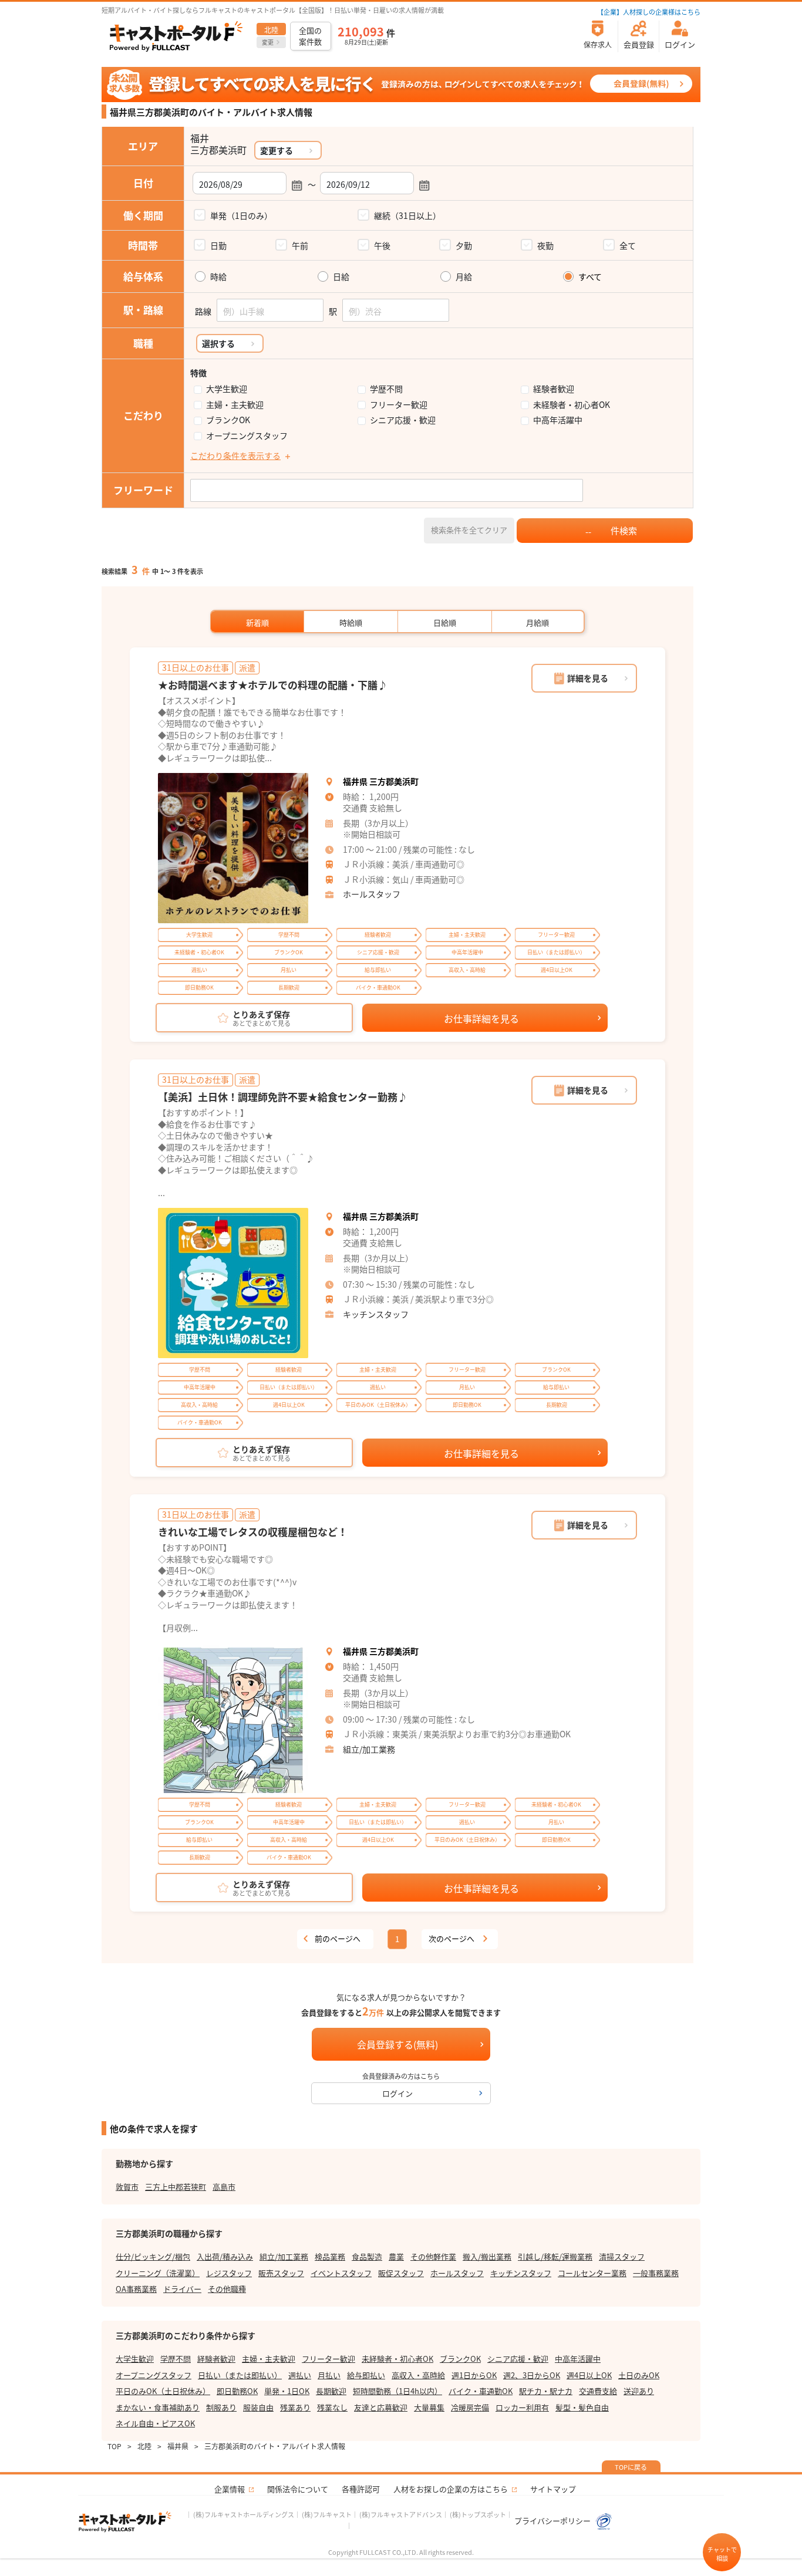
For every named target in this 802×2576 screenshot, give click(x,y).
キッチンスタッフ (376, 1314)
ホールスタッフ (372, 894)
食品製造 (367, 2256)
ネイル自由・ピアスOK (155, 2423)
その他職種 (227, 2289)
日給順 (445, 622)
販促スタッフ (401, 2273)
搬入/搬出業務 (487, 2256)
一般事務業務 (656, 2273)
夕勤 (464, 245)
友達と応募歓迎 (381, 2407)
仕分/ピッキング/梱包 (153, 2256)
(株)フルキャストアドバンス (401, 2514)
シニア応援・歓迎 (403, 420)
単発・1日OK (287, 2391)
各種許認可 (361, 2489)
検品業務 (330, 2256)
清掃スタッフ (622, 2256)
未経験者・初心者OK (572, 405)
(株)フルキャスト (327, 2514)
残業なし (332, 2407)
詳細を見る (588, 678)
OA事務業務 (136, 2289)
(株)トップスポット (478, 2514)
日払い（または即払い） (240, 2375)
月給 (464, 277)
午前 (300, 245)
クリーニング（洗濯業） (158, 2273)
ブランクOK (228, 420)
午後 (382, 245)
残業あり (295, 2407)
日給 (341, 277)
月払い (329, 2375)
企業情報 (230, 2489)
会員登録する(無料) (397, 2044)
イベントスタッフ (341, 2273)
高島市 (224, 2187)
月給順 (538, 622)
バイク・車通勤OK (481, 2391)
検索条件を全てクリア (469, 530)
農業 (396, 2256)
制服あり (221, 2407)
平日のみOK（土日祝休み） (163, 2391)
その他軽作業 (433, 2256)
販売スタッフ (281, 2273)
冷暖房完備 (470, 2407)
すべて (590, 277)
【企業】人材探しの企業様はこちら (649, 12)
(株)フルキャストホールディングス (244, 2514)
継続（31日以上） (407, 215)
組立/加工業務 (369, 1749)
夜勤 (545, 245)
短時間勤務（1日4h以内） (397, 2391)
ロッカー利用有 (522, 2407)
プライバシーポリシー (553, 2521)
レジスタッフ (229, 2273)
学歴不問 (386, 389)
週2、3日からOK (532, 2375)
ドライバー (182, 2289)
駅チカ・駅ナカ (546, 2391)
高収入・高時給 (418, 2375)
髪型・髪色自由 (582, 2407)
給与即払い (366, 2375)
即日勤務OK (237, 2391)
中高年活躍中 (558, 420)
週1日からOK (474, 2375)
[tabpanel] (233, 848)
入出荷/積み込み (225, 2256)
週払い (300, 2375)
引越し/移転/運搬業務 (555, 2256)
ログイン (397, 2093)
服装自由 (258, 2407)
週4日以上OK (589, 2375)
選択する (218, 343)
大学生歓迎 (227, 389)
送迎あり (639, 2391)
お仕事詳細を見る (481, 1018)
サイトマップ (553, 2489)
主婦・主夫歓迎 (235, 405)
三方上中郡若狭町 (176, 2187)
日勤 (218, 245)
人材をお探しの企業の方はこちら (451, 2489)
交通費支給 (598, 2391)
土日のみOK (639, 2375)
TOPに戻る (631, 2467)
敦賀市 (127, 2187)
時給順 (351, 622)
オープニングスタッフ (247, 436)
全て (628, 245)
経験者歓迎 (554, 389)
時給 (218, 277)
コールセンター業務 (592, 2273)
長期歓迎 (331, 2391)
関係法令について (298, 2489)
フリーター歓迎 (399, 405)
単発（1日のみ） (241, 215)
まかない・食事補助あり (158, 2407)
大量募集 (429, 2407)
